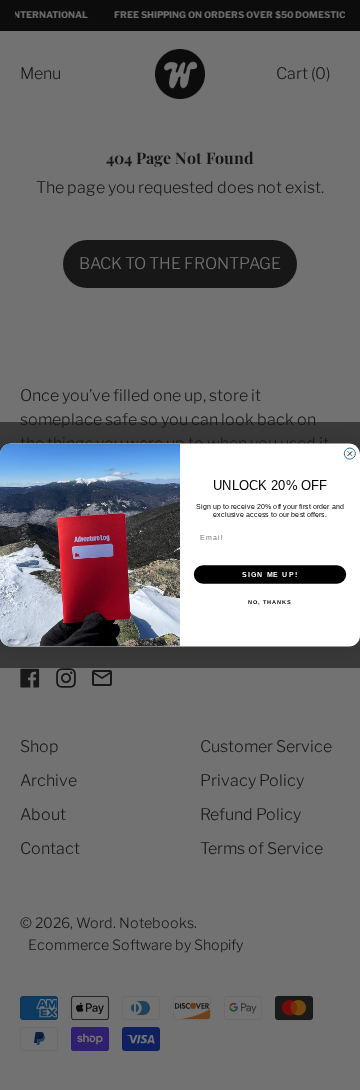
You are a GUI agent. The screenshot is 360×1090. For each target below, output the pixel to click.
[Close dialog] (349, 453)
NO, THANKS (270, 602)
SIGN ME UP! (270, 575)
